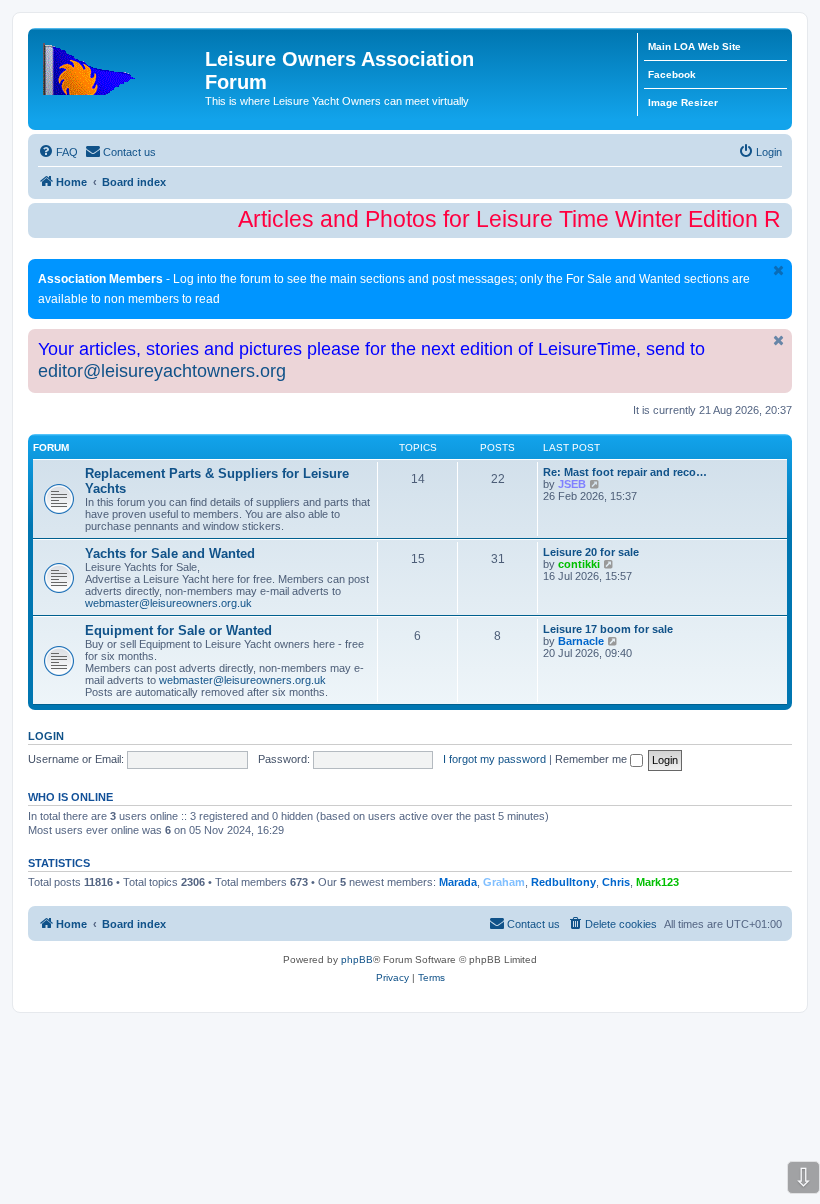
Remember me (592, 759)
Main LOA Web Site (694, 46)
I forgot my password (494, 759)
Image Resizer (683, 102)
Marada (458, 882)
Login (46, 736)
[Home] (119, 65)
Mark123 (657, 882)
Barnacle (581, 641)
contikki (579, 564)
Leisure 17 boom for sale (608, 629)
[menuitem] (58, 152)
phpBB (357, 959)
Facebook (672, 74)
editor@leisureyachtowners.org (162, 371)
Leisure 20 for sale (591, 552)
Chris (616, 882)
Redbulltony (563, 882)
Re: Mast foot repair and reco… (625, 472)
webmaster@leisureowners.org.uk (168, 603)
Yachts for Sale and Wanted (170, 553)
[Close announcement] (779, 270)
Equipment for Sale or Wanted (178, 630)
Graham (504, 882)
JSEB (572, 484)
